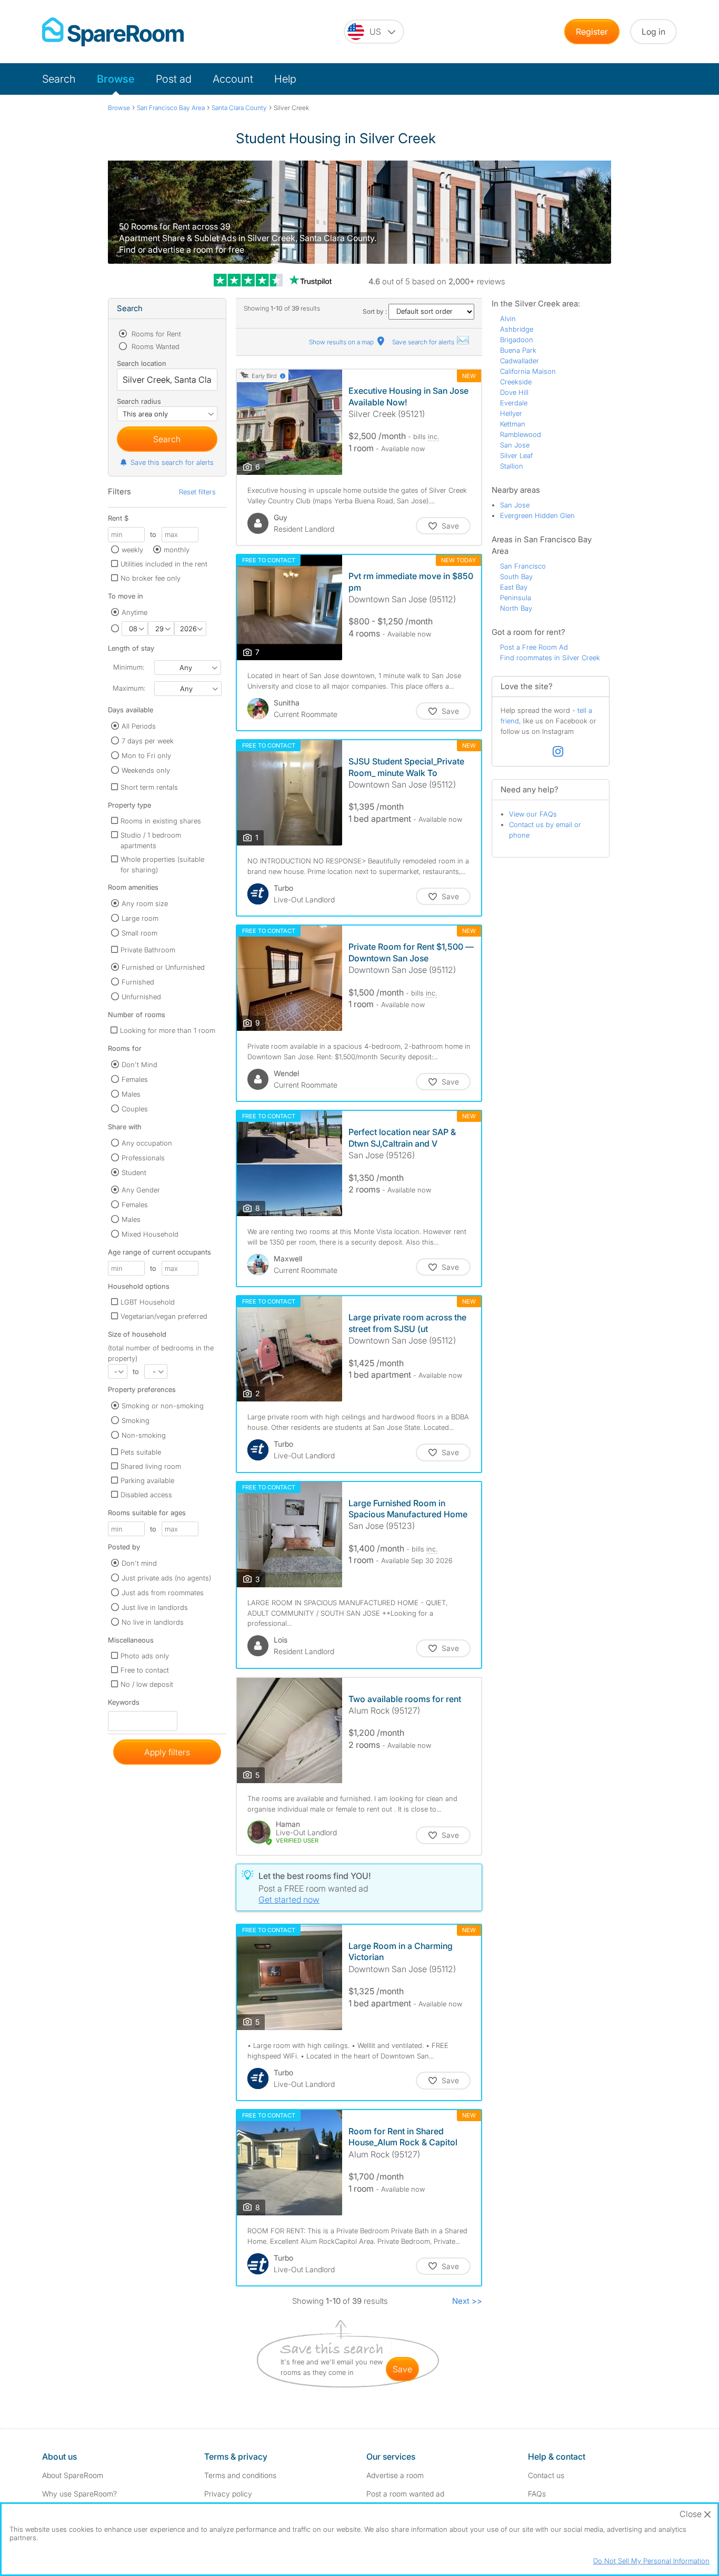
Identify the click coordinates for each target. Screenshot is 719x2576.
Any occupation (147, 1143)
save (402, 2369)
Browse (116, 79)
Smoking (136, 1420)
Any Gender (141, 1190)
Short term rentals (149, 787)
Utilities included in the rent (164, 564)
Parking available (147, 1480)
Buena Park (518, 350)
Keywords (124, 1704)
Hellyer (511, 413)
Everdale (514, 403)
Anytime (134, 612)
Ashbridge (517, 329)
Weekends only (146, 770)
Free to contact (145, 1670)
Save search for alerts (424, 342)
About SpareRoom (73, 2475)
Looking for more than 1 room (168, 1030)
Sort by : (376, 311)
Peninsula (516, 598)
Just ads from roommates (163, 1593)
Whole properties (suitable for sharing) (162, 864)
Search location (142, 363)
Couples (135, 1109)
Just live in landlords (155, 1607)
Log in (653, 32)
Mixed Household (150, 1234)
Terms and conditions (240, 2475)
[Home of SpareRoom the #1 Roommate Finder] (113, 32)
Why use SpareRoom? (79, 2494)
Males (131, 1094)
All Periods (139, 726)
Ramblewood (521, 434)
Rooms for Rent (155, 334)
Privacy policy (228, 2494)
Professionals (143, 1158)
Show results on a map (342, 342)
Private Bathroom (148, 950)
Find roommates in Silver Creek (550, 658)
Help (285, 79)
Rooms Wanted (154, 346)
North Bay (516, 608)
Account (233, 79)
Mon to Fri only (146, 755)
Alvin (508, 319)
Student (134, 1172)
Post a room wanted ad (405, 2494)
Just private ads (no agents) (166, 1578)
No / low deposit (147, 1684)
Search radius (139, 401)
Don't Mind (139, 1065)
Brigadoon (517, 340)
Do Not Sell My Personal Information (651, 2561)
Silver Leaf (516, 455)
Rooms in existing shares (161, 821)
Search (59, 79)
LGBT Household (148, 1302)
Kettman (513, 424)
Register (592, 32)
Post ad (174, 79)
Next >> (467, 2301)
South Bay (516, 576)
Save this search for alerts (172, 462)
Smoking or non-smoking (163, 1406)
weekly (132, 550)
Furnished (138, 982)
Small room (139, 933)
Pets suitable (141, 1452)
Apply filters (167, 1752)
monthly (177, 550)
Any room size (145, 903)
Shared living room (151, 1466)
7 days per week (148, 741)
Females (135, 1079)
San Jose (515, 445)
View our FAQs (533, 814)
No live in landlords (153, 1622)
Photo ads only (145, 1656)
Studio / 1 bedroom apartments (151, 840)
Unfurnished (141, 997)
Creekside (516, 382)
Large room (140, 918)
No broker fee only (151, 578)
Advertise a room (395, 2475)
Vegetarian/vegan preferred (164, 1316)
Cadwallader (520, 361)
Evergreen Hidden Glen (537, 515)
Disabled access (146, 1495)
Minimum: (129, 667)
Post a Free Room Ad (534, 647)
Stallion (512, 466)
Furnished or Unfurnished (163, 967)
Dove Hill (514, 392)
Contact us (546, 2475)
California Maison (528, 371)
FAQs (537, 2494)
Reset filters (197, 492)
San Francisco (523, 566)
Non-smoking (144, 1435)
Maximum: (129, 688)
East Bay (514, 587)
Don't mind (139, 1563)
